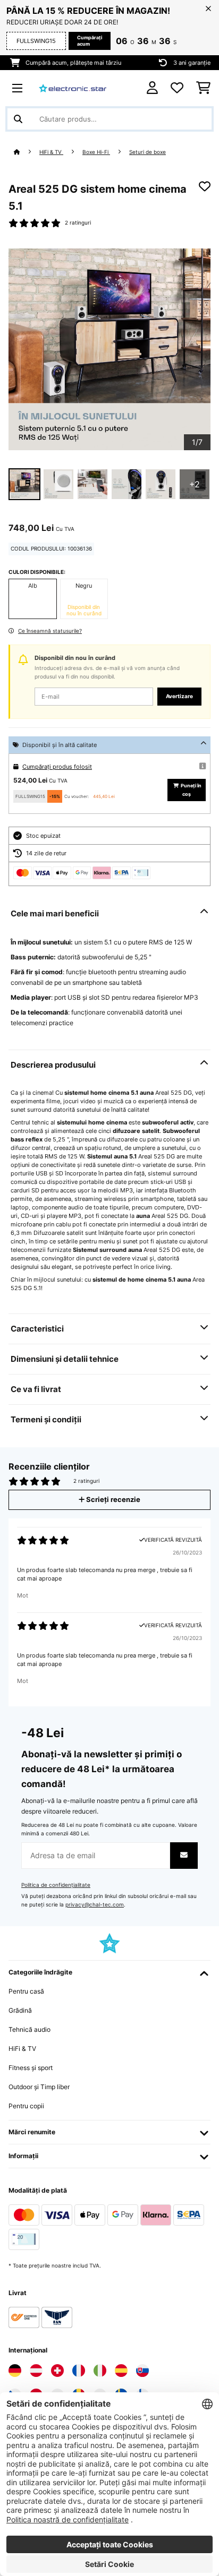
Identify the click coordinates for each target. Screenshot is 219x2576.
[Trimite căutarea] (18, 119)
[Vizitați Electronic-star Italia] (100, 2371)
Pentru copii (26, 2106)
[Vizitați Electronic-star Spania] (121, 2371)
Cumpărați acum (90, 41)
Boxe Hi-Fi (96, 152)
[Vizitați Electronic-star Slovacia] (142, 2371)
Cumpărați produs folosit (57, 767)
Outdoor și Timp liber (39, 2087)
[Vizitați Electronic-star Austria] (36, 2371)
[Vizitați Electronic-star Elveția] (57, 2371)
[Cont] (152, 88)
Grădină (20, 2010)
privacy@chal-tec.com (95, 1905)
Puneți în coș (191, 790)
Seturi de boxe (148, 152)
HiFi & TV (51, 152)
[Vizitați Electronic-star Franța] (79, 2371)
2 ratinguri (78, 223)
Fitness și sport (31, 2068)
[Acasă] (27, 152)
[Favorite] (177, 88)
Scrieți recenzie (112, 1500)
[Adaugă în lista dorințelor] (205, 186)
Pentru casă (26, 1991)
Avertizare (179, 696)
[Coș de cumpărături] (203, 88)
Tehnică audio (30, 2029)
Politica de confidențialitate (56, 1885)
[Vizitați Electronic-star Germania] (15, 2371)
